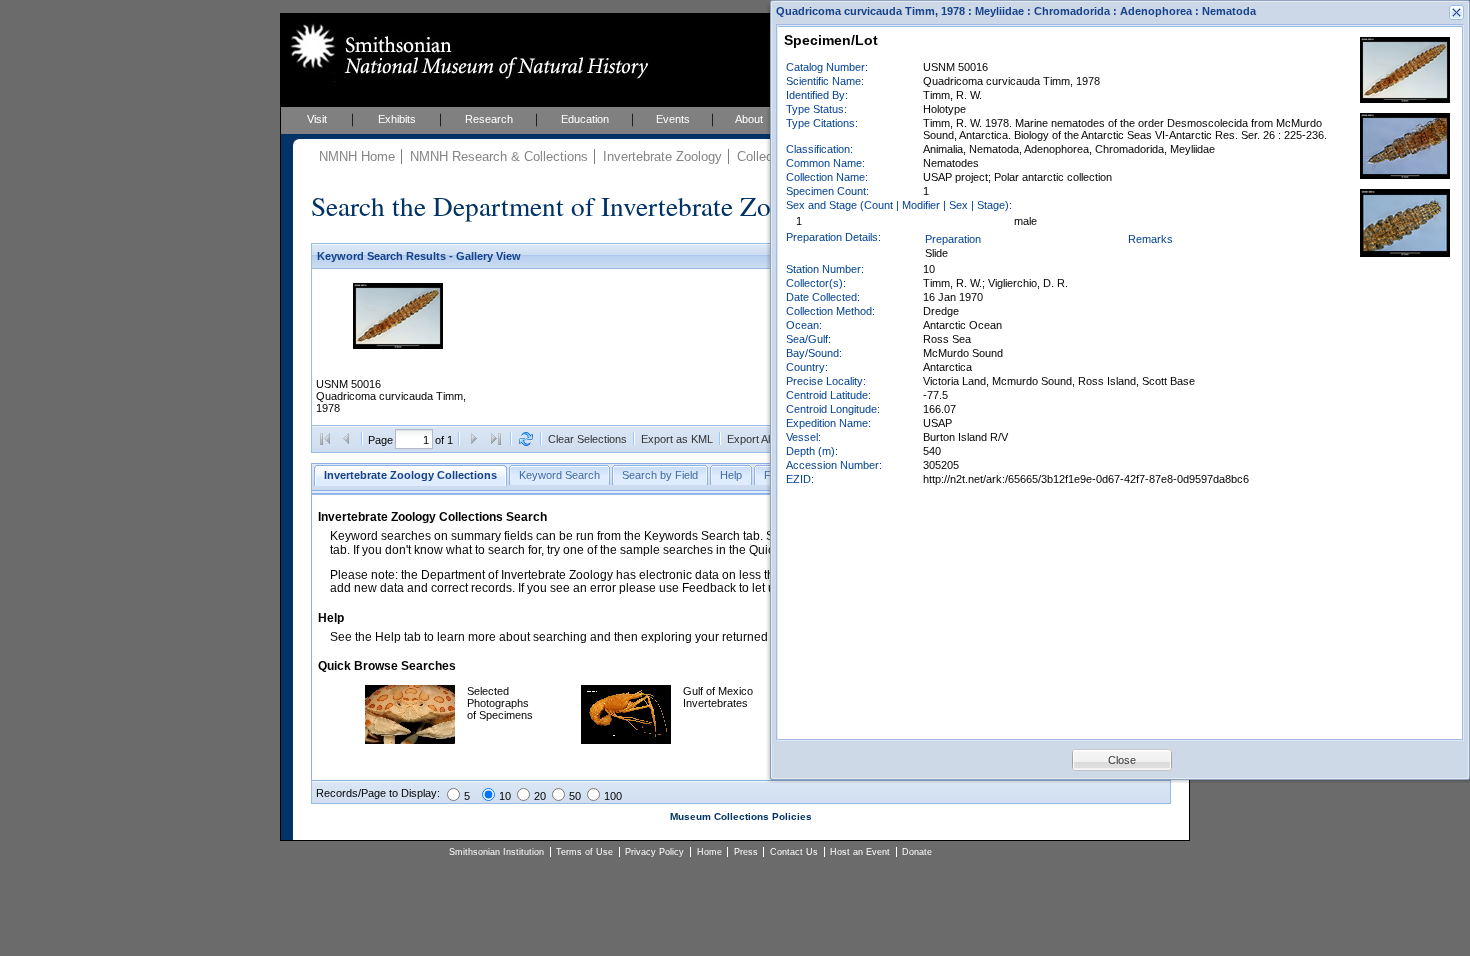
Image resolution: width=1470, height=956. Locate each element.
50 (575, 796)
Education (585, 119)
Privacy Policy (654, 852)
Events (673, 119)
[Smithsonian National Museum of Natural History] (465, 51)
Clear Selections (587, 439)
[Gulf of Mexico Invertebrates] (626, 740)
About (749, 119)
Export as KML (677, 439)
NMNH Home (357, 156)
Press (746, 852)
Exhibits (397, 119)
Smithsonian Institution (496, 852)
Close (1122, 760)
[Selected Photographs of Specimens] (410, 740)
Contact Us (794, 852)
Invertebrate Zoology (662, 156)
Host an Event (860, 852)
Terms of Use (584, 852)
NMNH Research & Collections (499, 156)
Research (489, 119)
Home (709, 852)
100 (613, 796)
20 (540, 796)
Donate (917, 852)
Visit (317, 119)
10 (505, 796)
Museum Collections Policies (741, 816)
